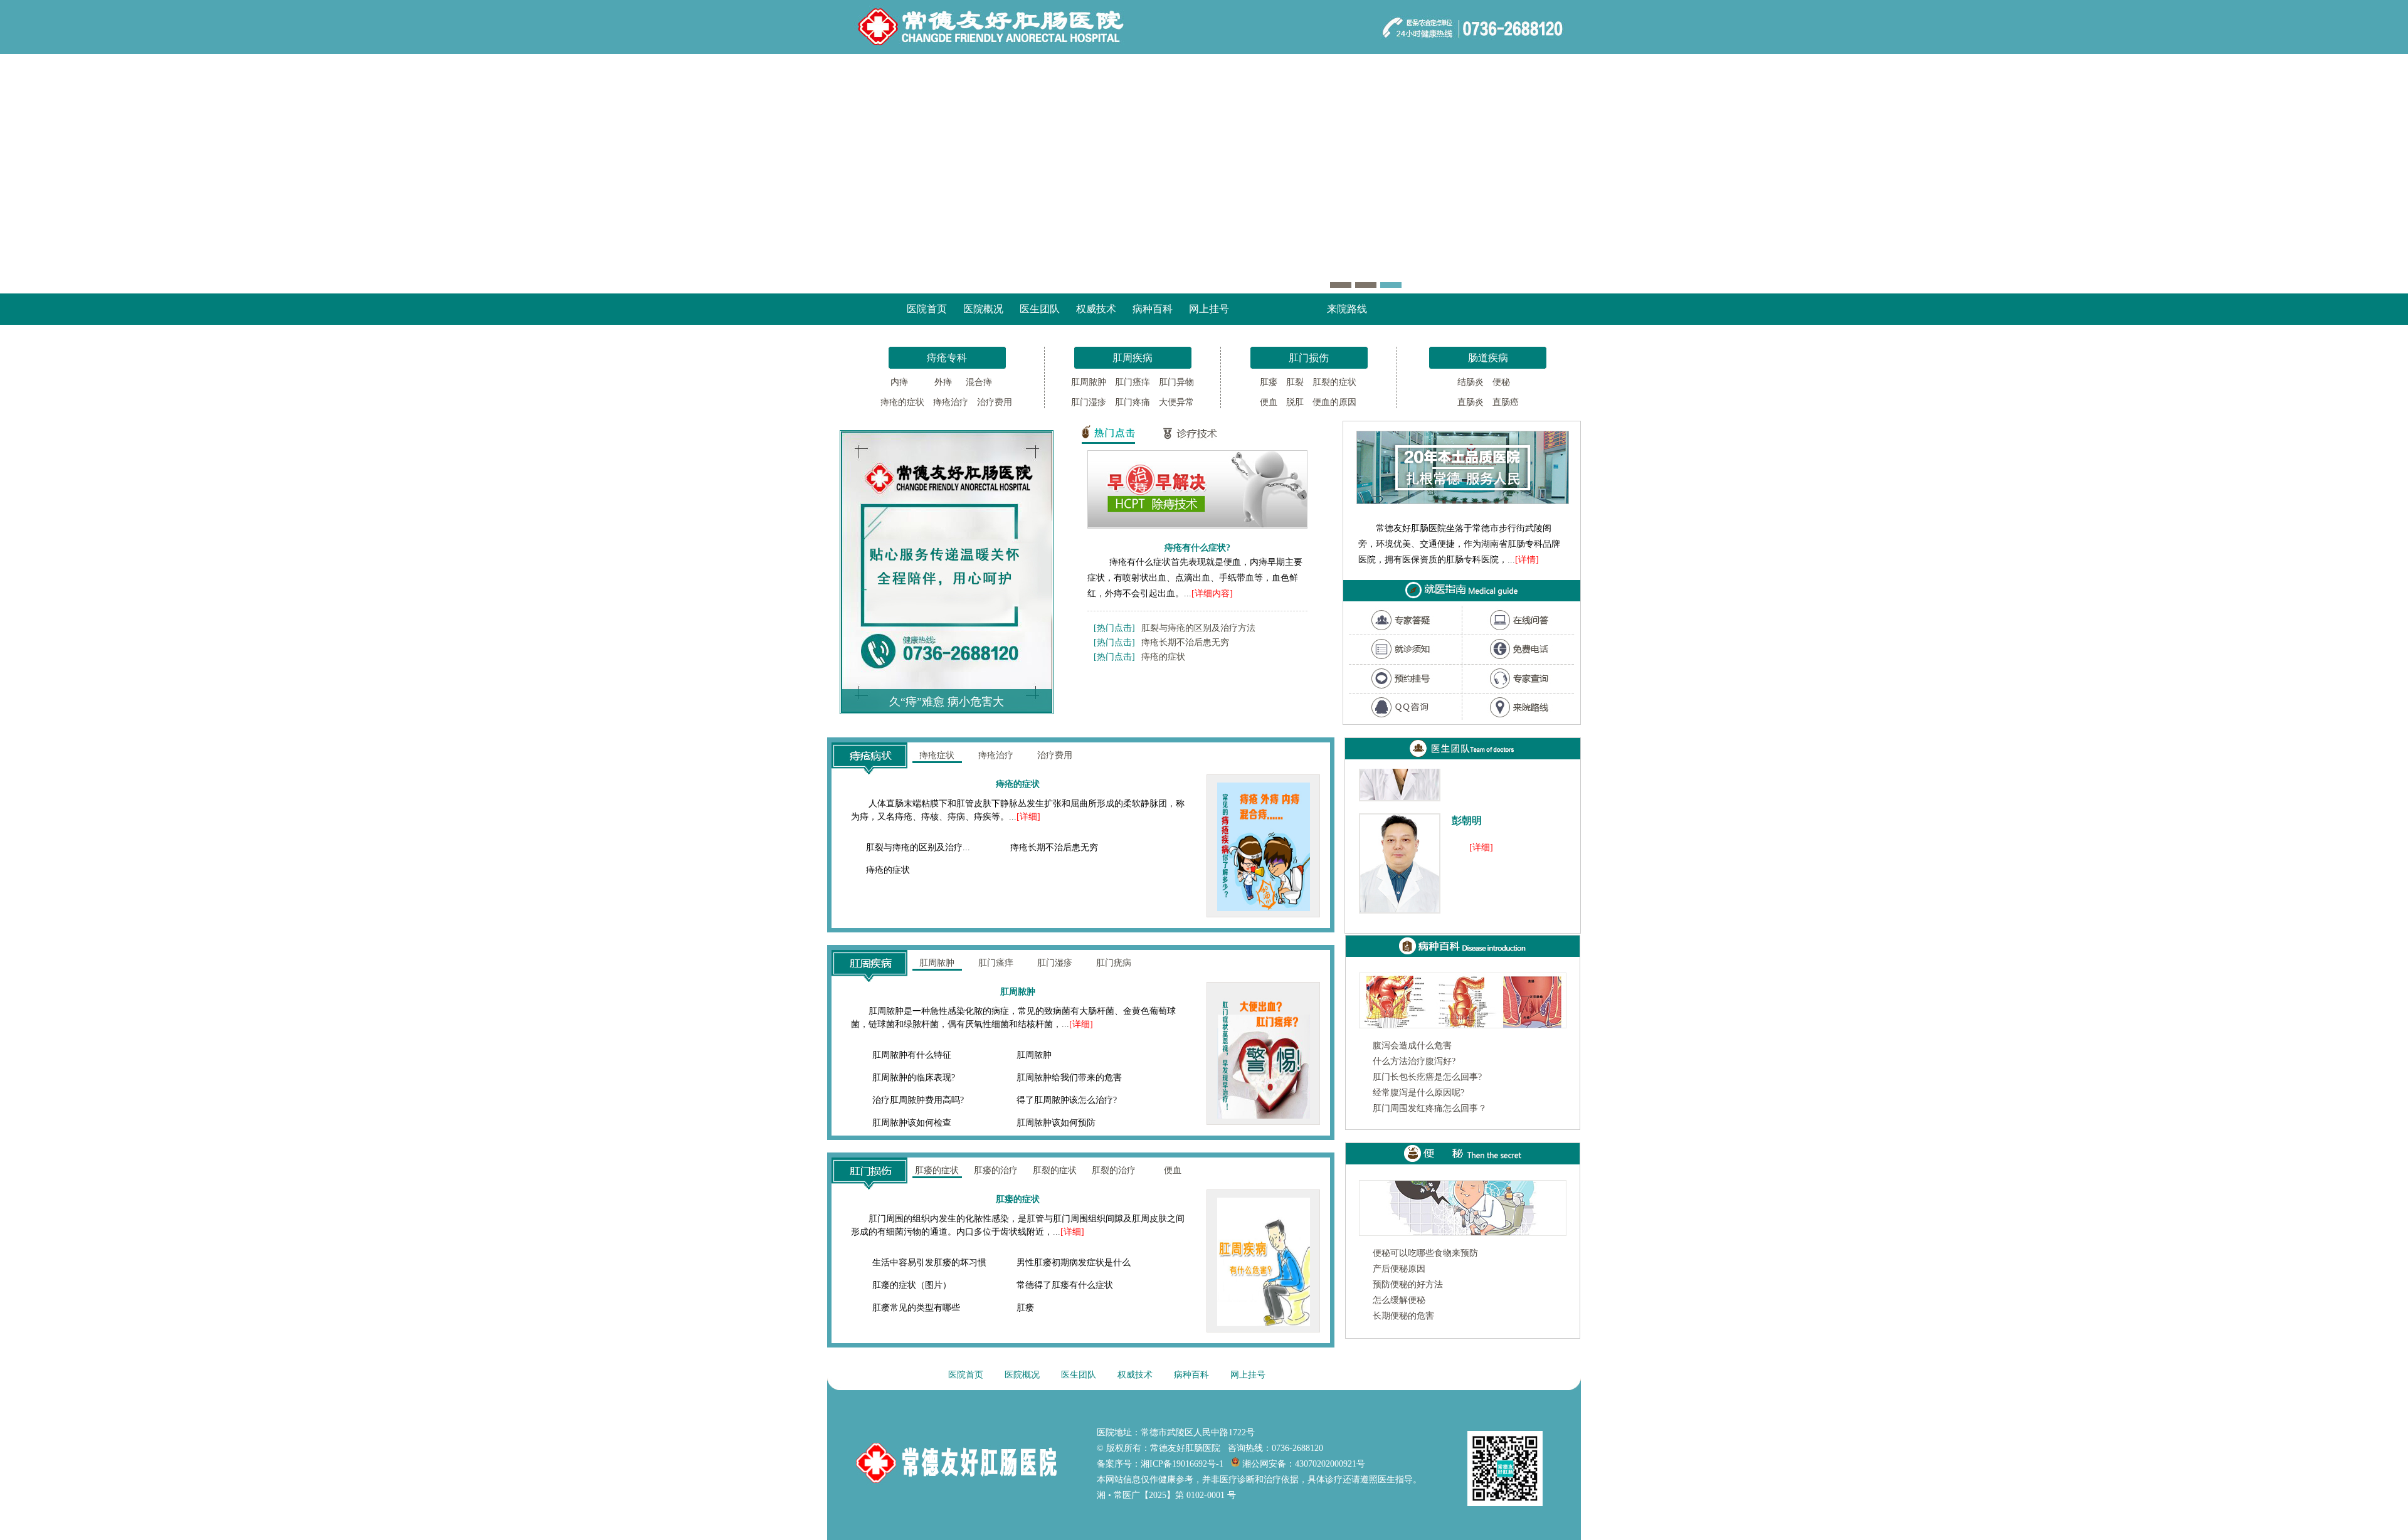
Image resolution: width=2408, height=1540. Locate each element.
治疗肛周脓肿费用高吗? (918, 1100)
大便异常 (1176, 402)
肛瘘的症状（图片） (912, 1285)
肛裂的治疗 (1114, 1170)
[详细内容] (1212, 593)
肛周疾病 (1133, 358)
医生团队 (1040, 309)
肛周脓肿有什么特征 (912, 1055)
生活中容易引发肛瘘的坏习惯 (929, 1263)
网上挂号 (1209, 309)
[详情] (1527, 560)
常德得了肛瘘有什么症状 (1065, 1285)
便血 (1269, 402)
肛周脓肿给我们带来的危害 (1069, 1078)
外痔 (939, 382)
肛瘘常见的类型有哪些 (916, 1308)
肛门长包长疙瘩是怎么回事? (1427, 1077)
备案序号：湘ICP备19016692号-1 (1160, 1464)
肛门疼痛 (1133, 402)
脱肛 (1295, 402)
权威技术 (1096, 309)
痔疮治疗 (951, 402)
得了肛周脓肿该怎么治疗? (1067, 1100)
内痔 (898, 382)
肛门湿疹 (1089, 402)
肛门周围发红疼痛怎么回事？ (1430, 1108)
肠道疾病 (1488, 358)
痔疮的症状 (902, 402)
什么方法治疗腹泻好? (1414, 1061)
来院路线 (1347, 309)
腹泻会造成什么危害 (1412, 1046)
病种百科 (1153, 309)
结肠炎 (1471, 382)
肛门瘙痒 (1133, 382)
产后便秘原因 (1399, 1269)
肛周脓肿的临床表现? (914, 1078)
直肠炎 (1471, 402)
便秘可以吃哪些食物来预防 (1425, 1253)
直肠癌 (1506, 402)
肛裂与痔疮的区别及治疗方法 (1198, 628)
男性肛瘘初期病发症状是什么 (1074, 1263)
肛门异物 (1176, 382)
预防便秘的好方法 (1408, 1284)
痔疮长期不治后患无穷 (1185, 642)
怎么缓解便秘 (1399, 1300)
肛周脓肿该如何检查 (912, 1123)
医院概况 (983, 309)
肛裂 (1295, 382)
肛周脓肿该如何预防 (1056, 1123)
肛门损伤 (1309, 358)
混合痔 (980, 382)
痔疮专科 (947, 358)
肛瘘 (1269, 382)
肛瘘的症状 (937, 1170)
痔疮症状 (937, 755)
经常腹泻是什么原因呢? (1418, 1093)
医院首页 (927, 309)
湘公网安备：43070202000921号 (1302, 1464)
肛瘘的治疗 (996, 1170)
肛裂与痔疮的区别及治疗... (918, 847)
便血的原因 (1334, 402)
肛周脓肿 (1089, 382)
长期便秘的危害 (1403, 1316)
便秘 (1501, 382)
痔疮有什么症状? (1197, 547)
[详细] (1028, 817)
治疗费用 (995, 402)
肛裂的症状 (1334, 382)
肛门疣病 (1114, 963)
